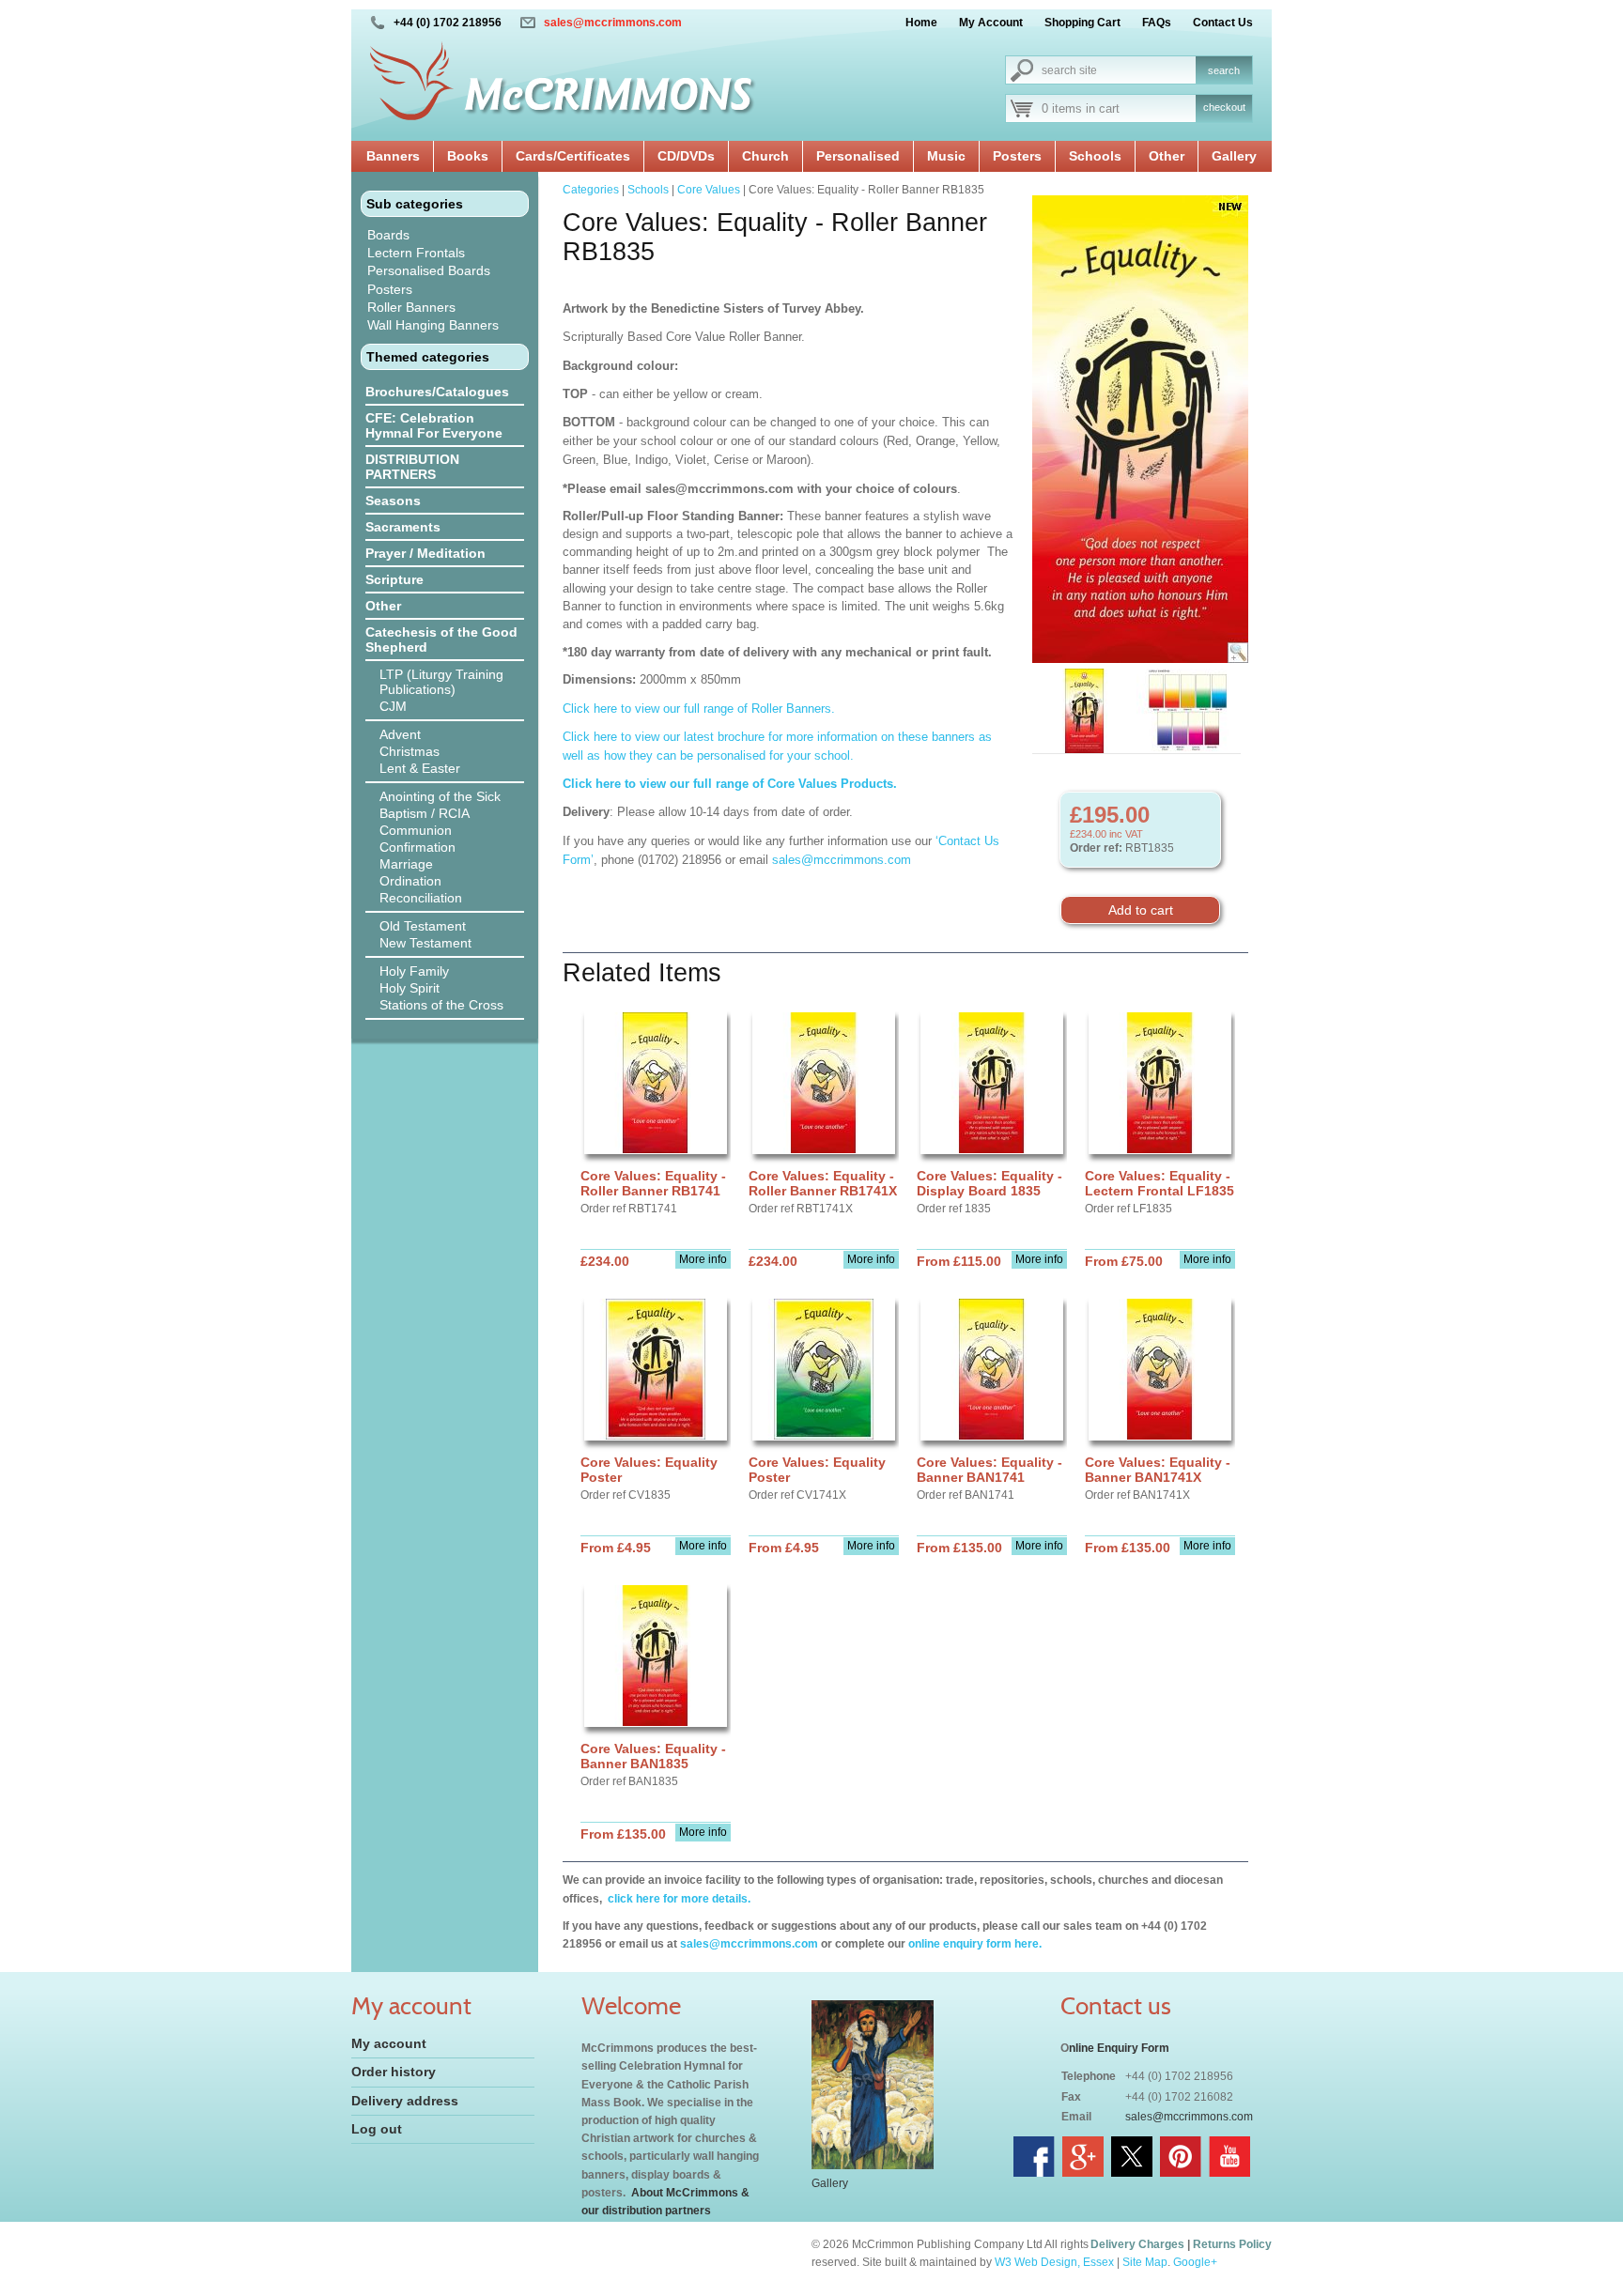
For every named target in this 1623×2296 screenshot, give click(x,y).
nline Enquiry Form (1119, 2048)
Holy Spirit (410, 988)
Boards (388, 235)
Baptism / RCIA (425, 813)
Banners (393, 156)
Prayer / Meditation (425, 553)
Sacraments (403, 527)
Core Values (709, 190)
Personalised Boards (429, 270)
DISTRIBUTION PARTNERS (412, 467)
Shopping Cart (1082, 23)
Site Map (1145, 2262)
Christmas (410, 751)
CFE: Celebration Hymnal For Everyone (434, 425)
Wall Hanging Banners (433, 325)
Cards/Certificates (573, 156)
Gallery (1234, 156)
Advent (400, 734)
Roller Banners (411, 307)
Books (468, 156)
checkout (1224, 107)
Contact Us (1223, 23)
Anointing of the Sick (440, 796)
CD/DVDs (686, 156)
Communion (416, 830)
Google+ (1195, 2262)
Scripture (394, 579)
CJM (393, 706)
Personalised (858, 156)
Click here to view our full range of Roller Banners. (699, 709)
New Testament (425, 943)
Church (765, 156)
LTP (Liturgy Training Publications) (441, 682)
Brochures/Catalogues (437, 392)
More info (703, 1259)
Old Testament (423, 926)
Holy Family (414, 971)
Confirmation (417, 847)
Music (946, 156)
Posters (1017, 156)
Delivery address (405, 2101)
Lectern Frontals (416, 253)
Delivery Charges (1137, 2244)
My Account (991, 23)
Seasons (393, 501)
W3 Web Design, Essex (1054, 2262)
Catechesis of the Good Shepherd (441, 639)
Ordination (410, 881)
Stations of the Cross (441, 1005)
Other (1167, 156)
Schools (1095, 156)
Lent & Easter (420, 768)
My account (389, 2043)
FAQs (1157, 23)
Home (921, 23)
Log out (377, 2129)
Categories (591, 190)
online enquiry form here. (975, 1944)
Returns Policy (1232, 2244)
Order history (394, 2072)
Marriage (406, 864)
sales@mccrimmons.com (613, 23)
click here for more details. (678, 1899)
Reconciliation (421, 898)
